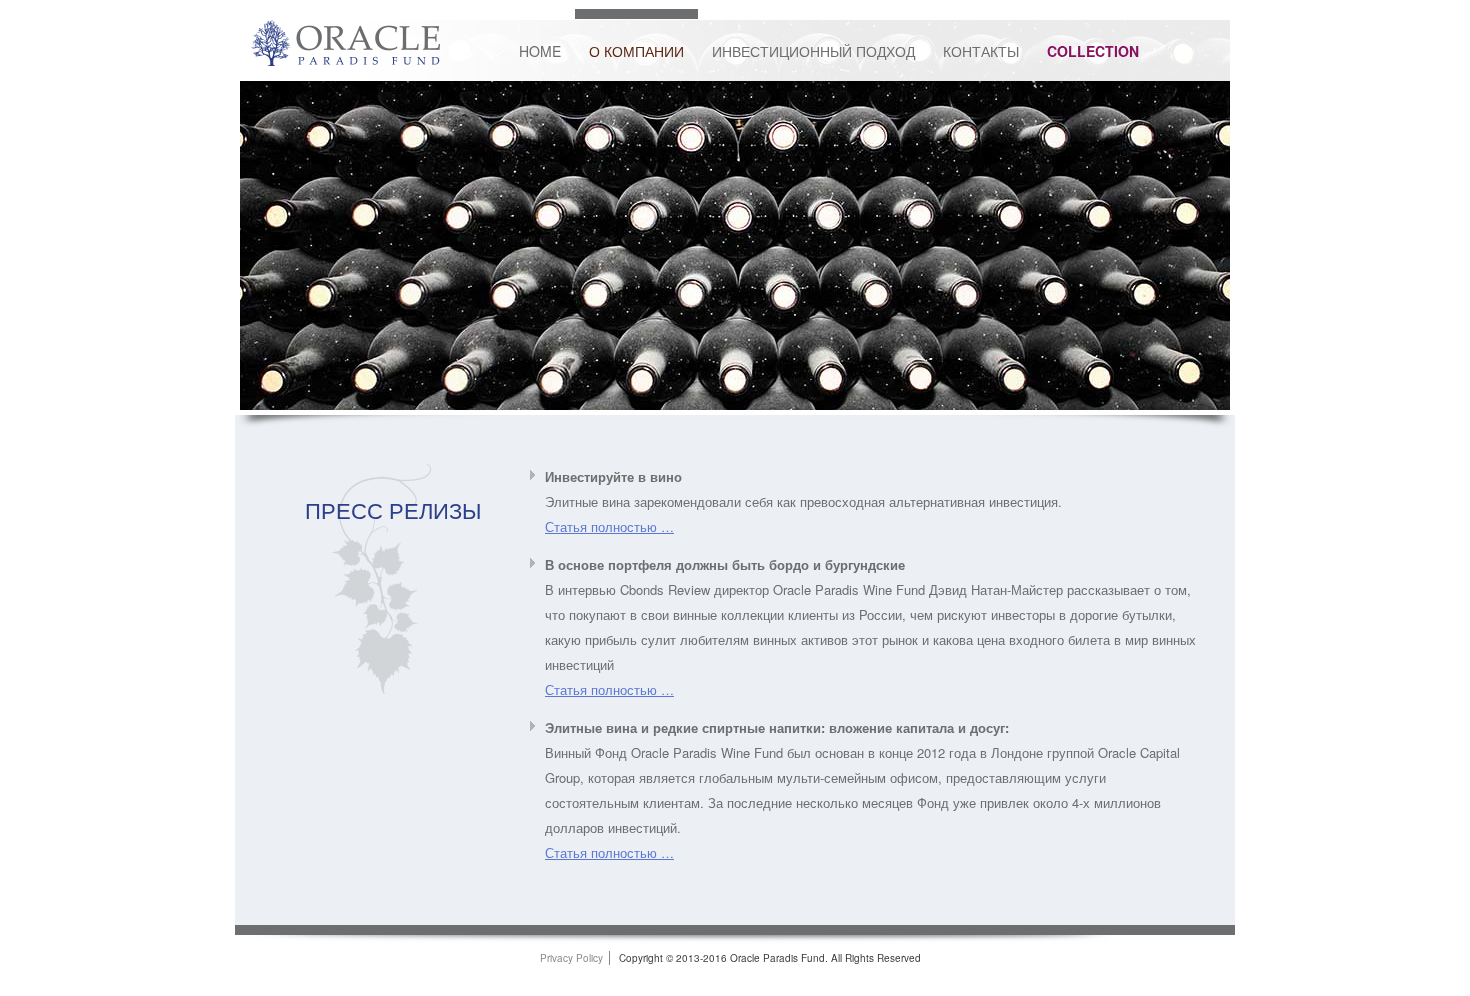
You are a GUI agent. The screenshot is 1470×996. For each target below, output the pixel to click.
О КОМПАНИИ (636, 51)
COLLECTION (1093, 51)
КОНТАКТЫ (981, 51)
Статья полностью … (609, 526)
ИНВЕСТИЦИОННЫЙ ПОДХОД (813, 51)
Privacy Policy (571, 958)
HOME (540, 51)
